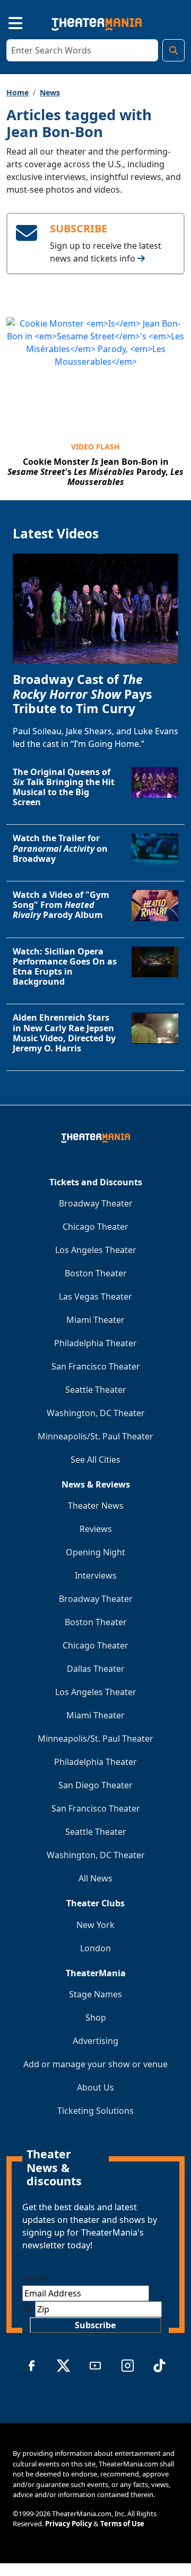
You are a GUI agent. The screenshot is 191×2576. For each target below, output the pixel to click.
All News (95, 1878)
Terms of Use (122, 2524)
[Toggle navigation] (6, 22)
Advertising (95, 2041)
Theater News (96, 1506)
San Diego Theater (95, 1785)
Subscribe (95, 2325)
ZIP (29, 2309)
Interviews (96, 1575)
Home (18, 92)
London (95, 1948)
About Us (95, 2087)
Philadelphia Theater (95, 1343)
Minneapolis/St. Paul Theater (95, 1436)
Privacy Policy (68, 2524)
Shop (96, 2017)
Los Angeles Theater (96, 1250)
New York (95, 1925)
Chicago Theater (95, 1227)
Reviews (96, 1529)
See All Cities (95, 1460)
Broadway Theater (96, 1203)
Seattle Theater (96, 1390)
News (50, 92)
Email (36, 2279)
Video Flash (95, 447)
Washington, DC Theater (96, 1413)
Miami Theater (95, 1320)
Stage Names (95, 1994)
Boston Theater (96, 1273)
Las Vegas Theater (95, 1296)
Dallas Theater (96, 1669)
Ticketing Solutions (95, 2111)
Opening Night (95, 1552)
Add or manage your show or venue (95, 2064)
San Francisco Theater (96, 1366)
